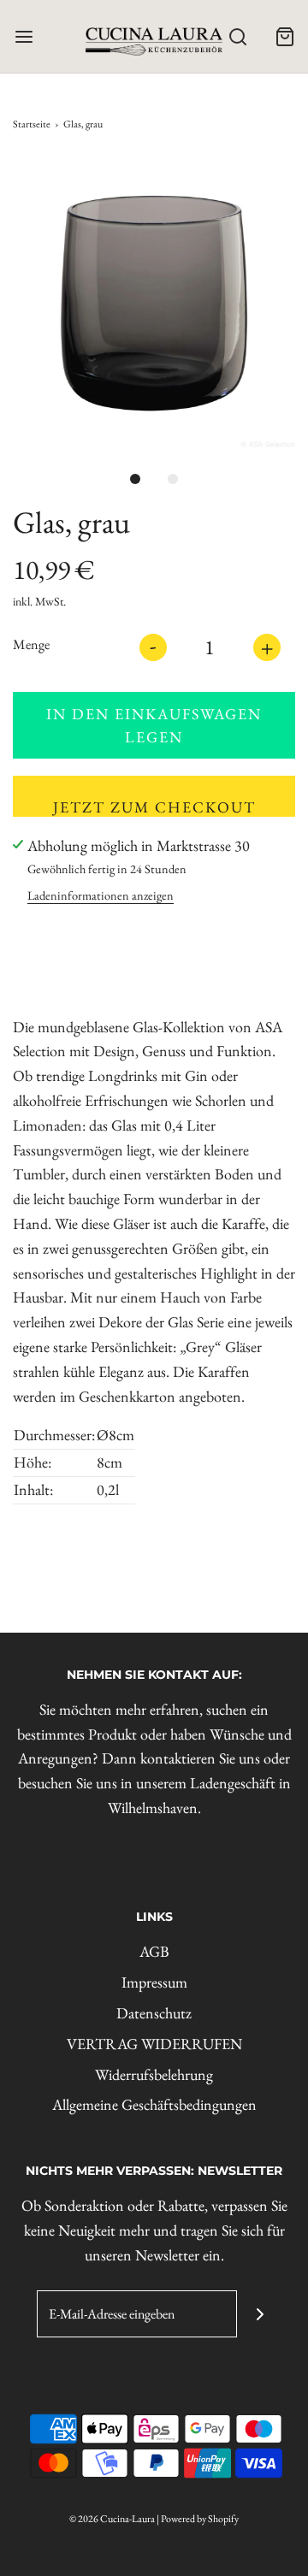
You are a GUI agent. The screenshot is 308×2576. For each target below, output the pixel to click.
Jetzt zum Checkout (154, 807)
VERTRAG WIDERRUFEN (154, 2044)
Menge (31, 644)
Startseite (32, 124)
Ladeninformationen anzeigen (101, 895)
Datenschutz (154, 2013)
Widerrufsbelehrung (154, 2074)
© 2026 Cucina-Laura (112, 2519)
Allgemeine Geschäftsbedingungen (154, 2104)
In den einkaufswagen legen (154, 725)
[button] (154, 303)
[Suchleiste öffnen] (237, 36)
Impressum (154, 1982)
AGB (154, 1951)
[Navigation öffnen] (24, 36)
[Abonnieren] (261, 2314)
